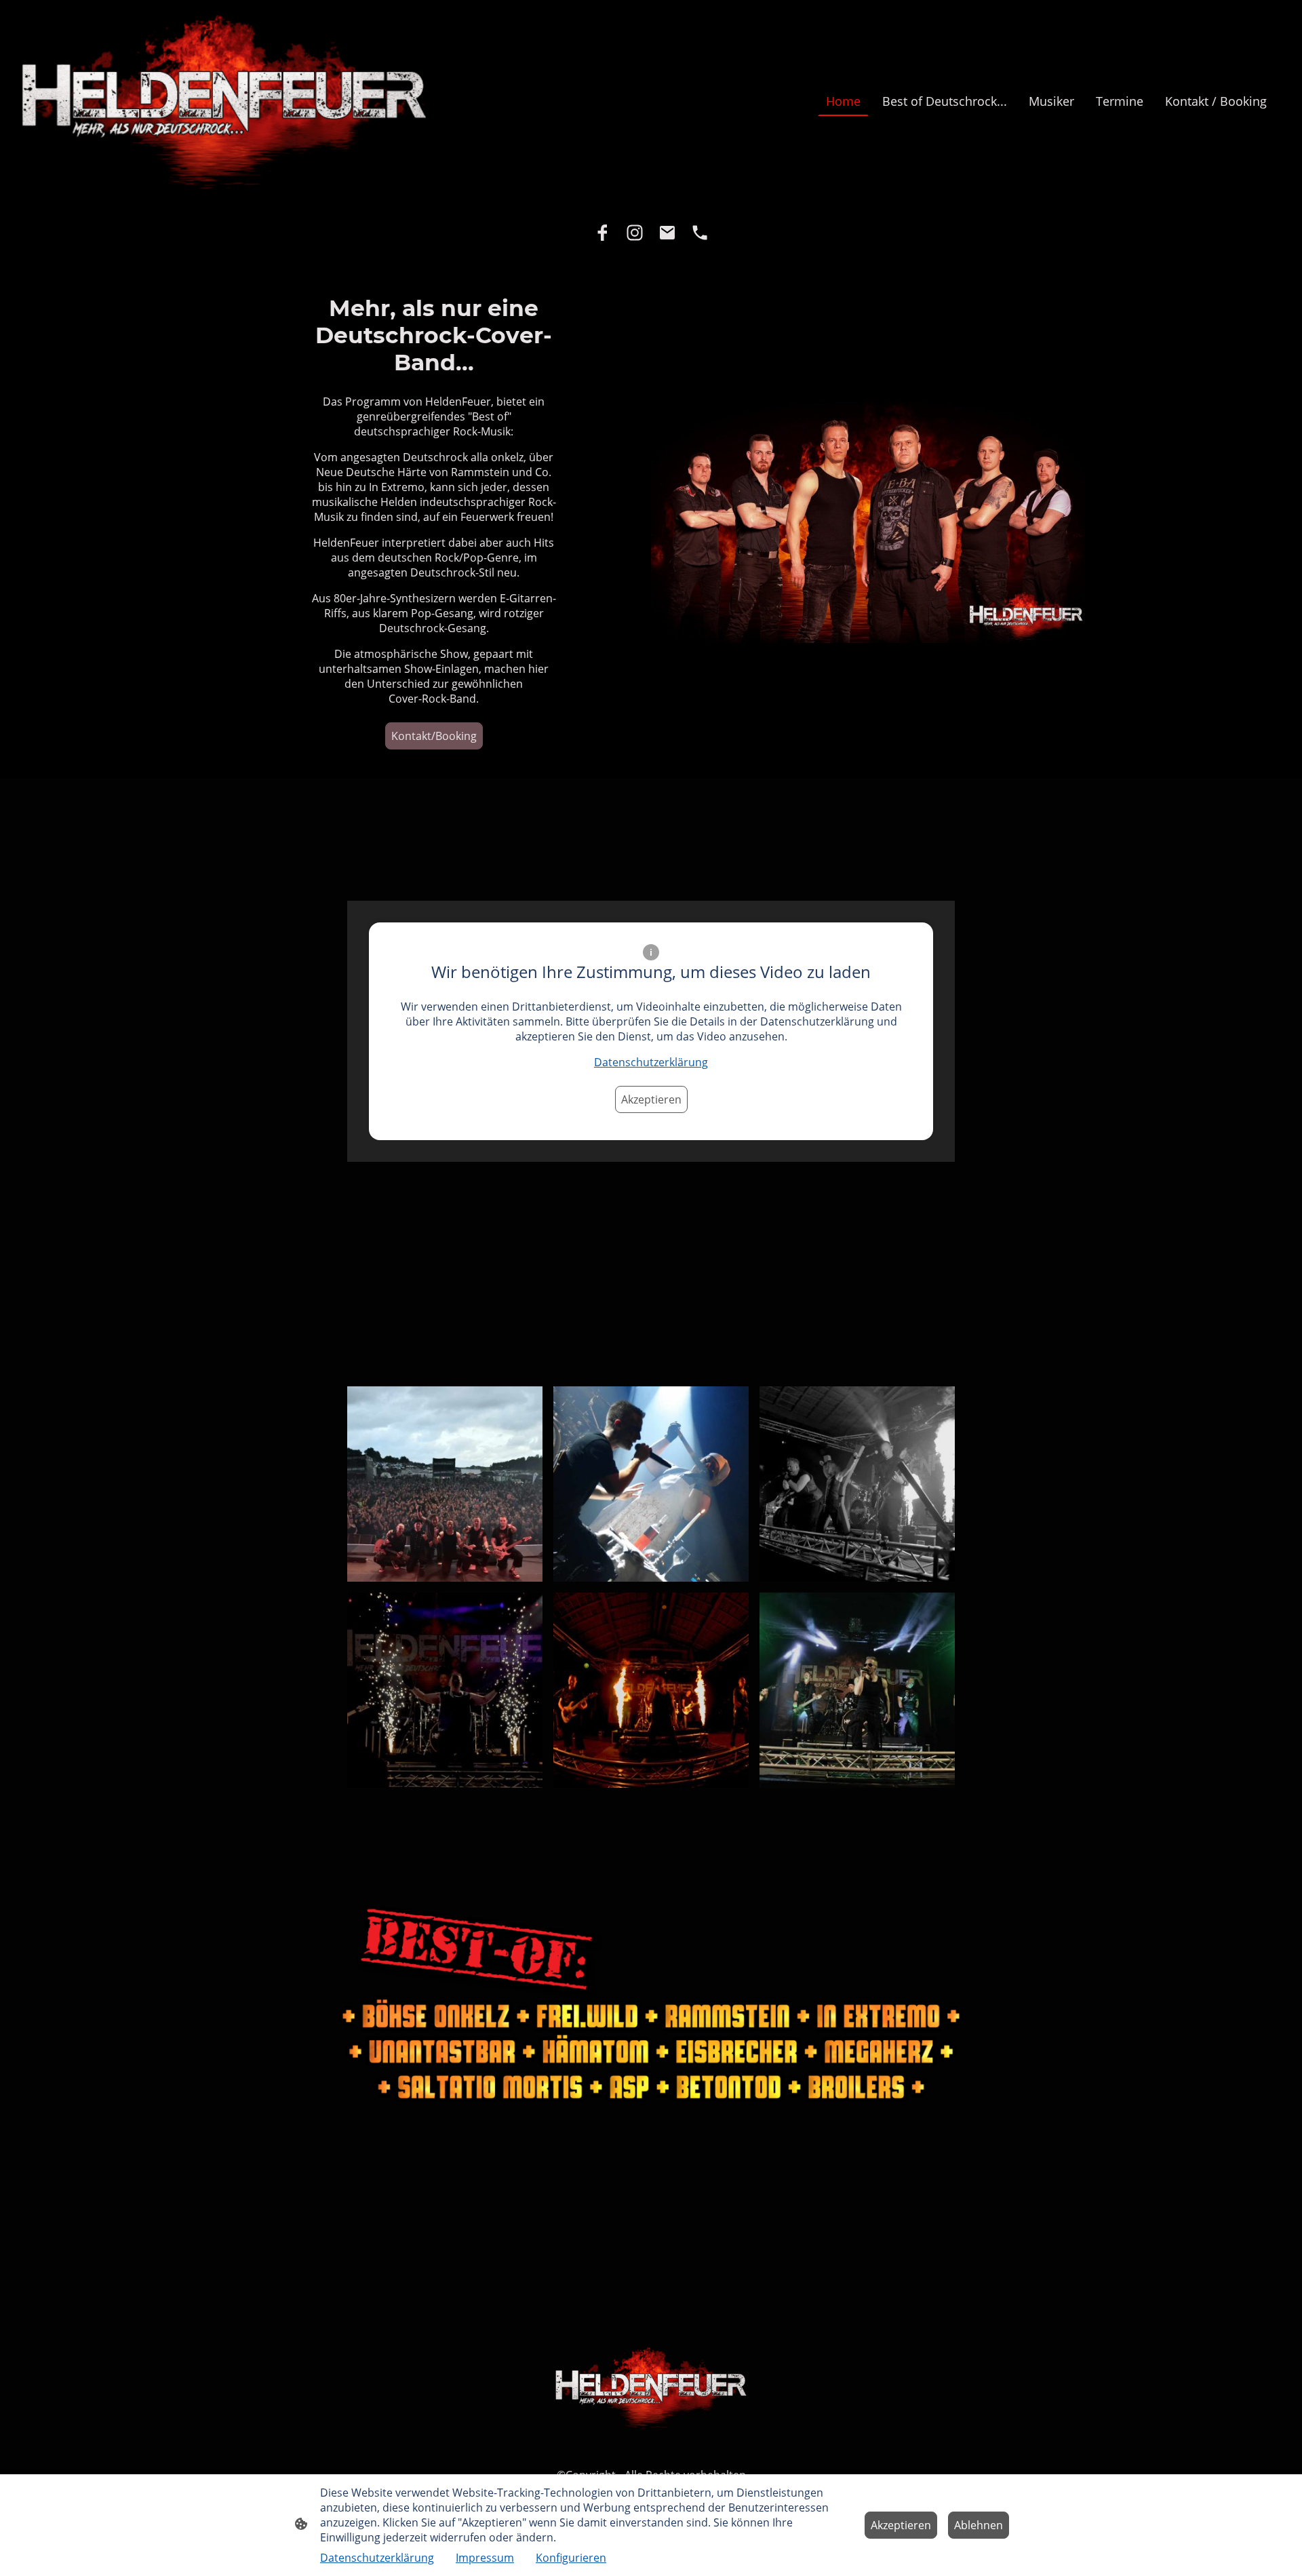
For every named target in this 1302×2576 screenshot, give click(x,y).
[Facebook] (602, 233)
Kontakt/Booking (434, 736)
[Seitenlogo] (224, 101)
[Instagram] (635, 233)
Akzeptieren (651, 1099)
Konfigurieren (571, 2558)
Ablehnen (979, 2525)
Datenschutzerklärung (651, 1062)
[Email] (667, 233)
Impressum (485, 2558)
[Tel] (700, 233)
